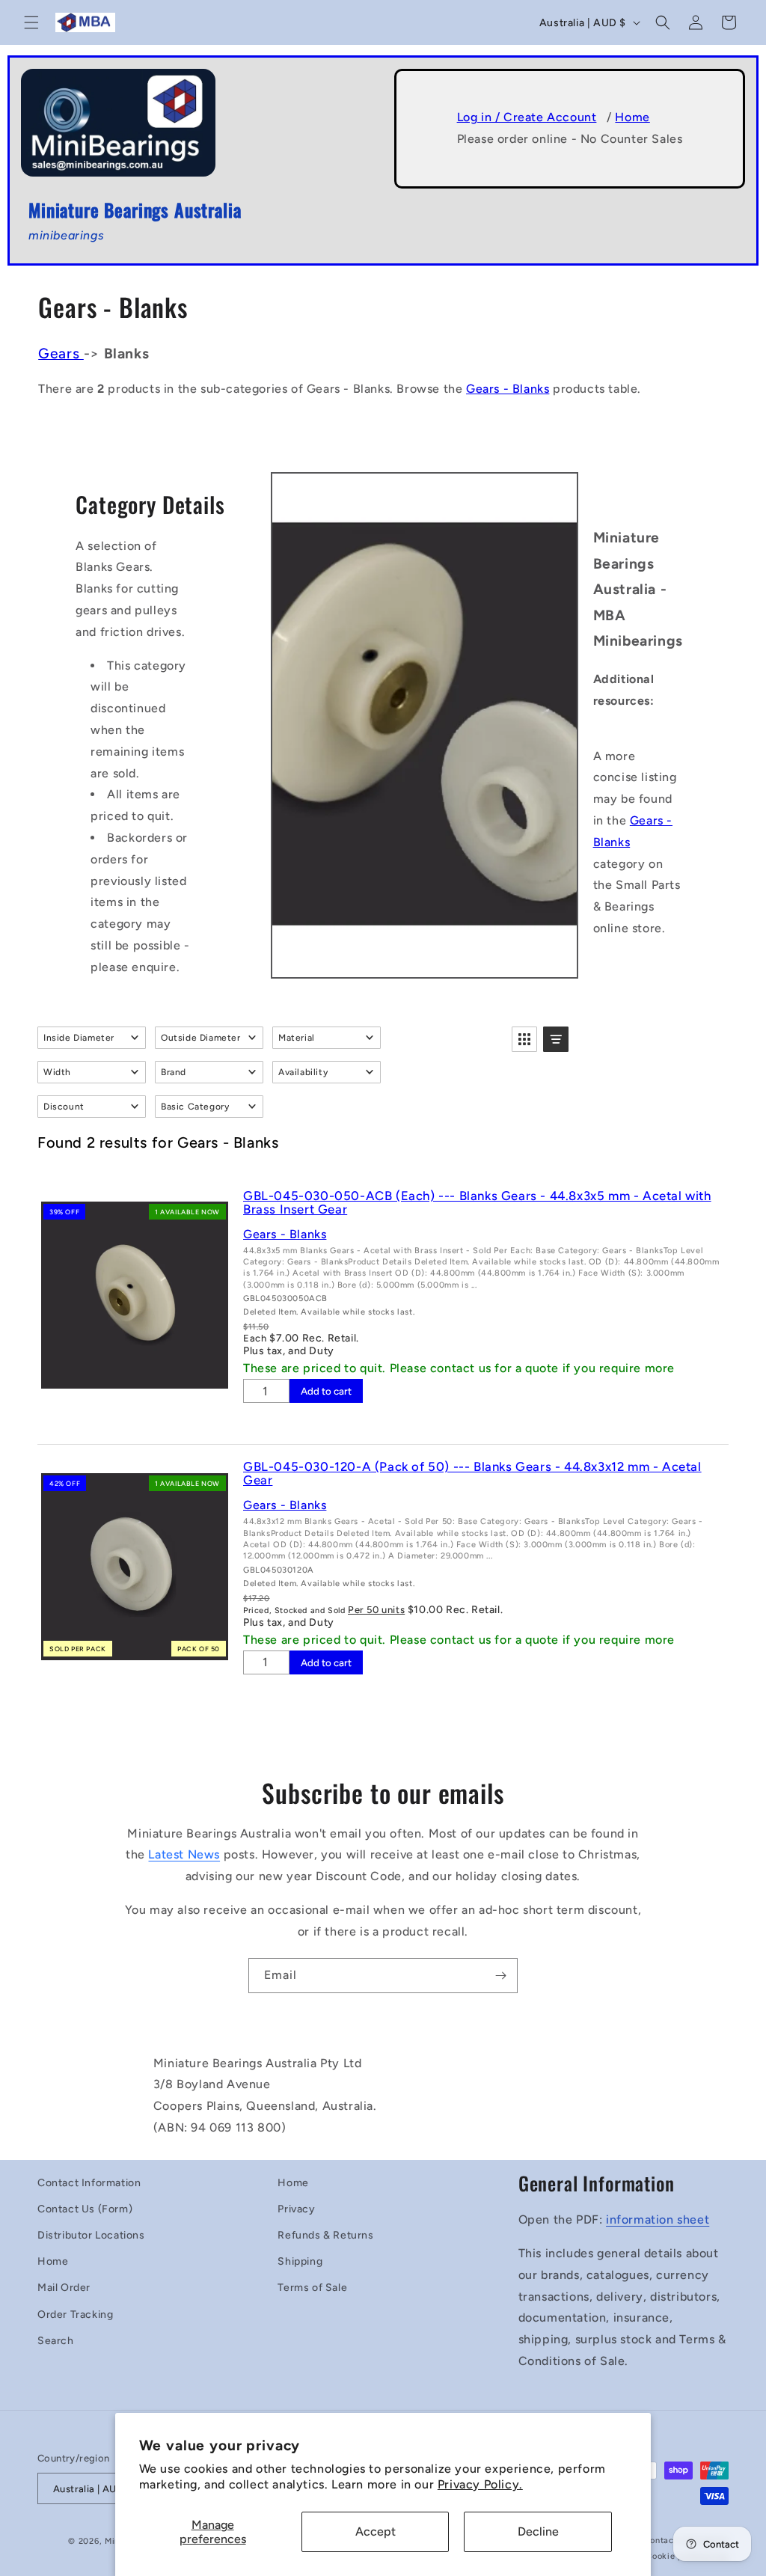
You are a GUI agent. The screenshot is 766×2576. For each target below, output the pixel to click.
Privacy (296, 2209)
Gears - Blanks (508, 389)
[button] (31, 22)
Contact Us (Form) (85, 2209)
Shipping (300, 2261)
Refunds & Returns (325, 2235)
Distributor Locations (91, 2235)
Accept (376, 2531)
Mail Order (64, 2288)
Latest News (184, 1854)
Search (56, 2341)
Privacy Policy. (480, 2484)
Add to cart (326, 1391)
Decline (538, 2531)
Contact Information (89, 2183)
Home (632, 117)
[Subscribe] (500, 1976)
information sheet (658, 2219)
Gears (61, 354)
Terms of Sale (312, 2288)
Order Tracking (75, 2315)
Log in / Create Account (527, 117)
